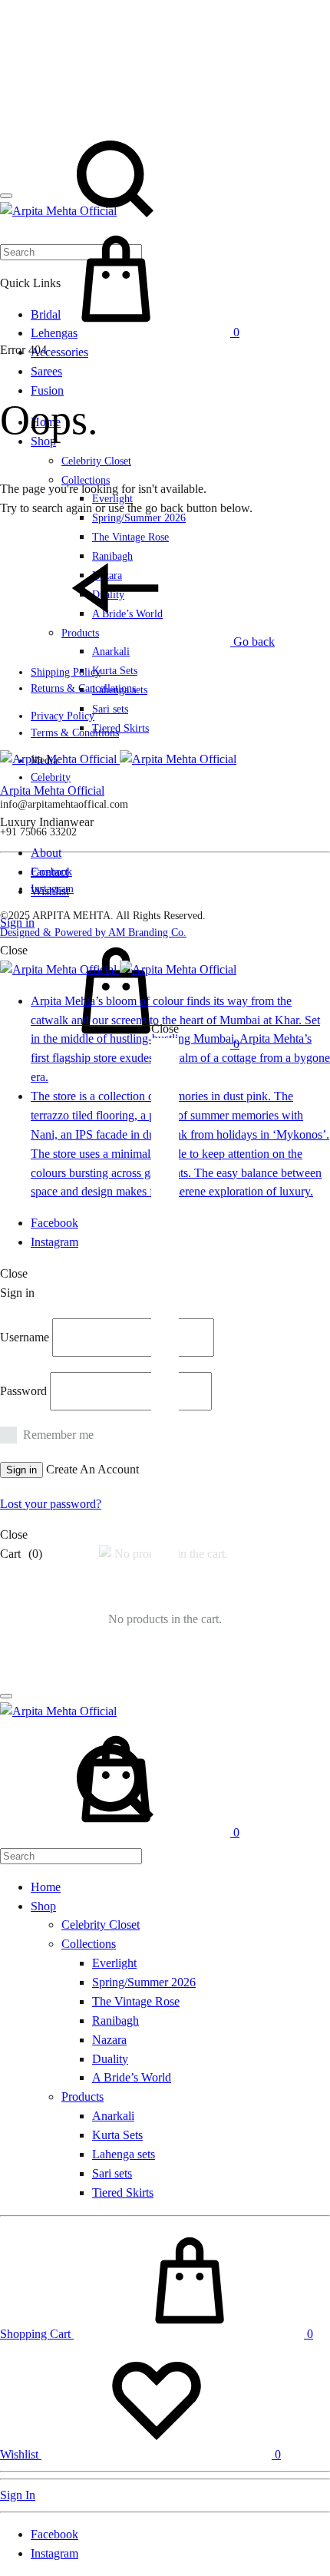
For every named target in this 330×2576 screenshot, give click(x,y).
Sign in (21, 1470)
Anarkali (111, 651)
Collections (89, 1944)
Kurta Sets (115, 671)
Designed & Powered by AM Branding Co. (93, 933)
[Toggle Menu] (6, 196)
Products (82, 2097)
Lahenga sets (124, 2154)
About (46, 853)
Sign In (18, 2495)
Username (25, 1337)
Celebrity (51, 777)
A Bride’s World (132, 2077)
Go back (252, 642)
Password (23, 1391)
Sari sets (110, 709)
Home (46, 1887)
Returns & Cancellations (83, 688)
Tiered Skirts (120, 728)
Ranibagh (115, 2020)
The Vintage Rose (136, 2001)
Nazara (109, 2040)
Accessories (59, 352)
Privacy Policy (63, 716)
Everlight (114, 1963)
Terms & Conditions (75, 733)
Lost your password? (51, 1504)
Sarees (46, 371)
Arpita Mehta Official (52, 790)
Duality (110, 2059)
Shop (43, 1906)
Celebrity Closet (96, 461)
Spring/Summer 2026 (144, 1982)
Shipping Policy (66, 672)
